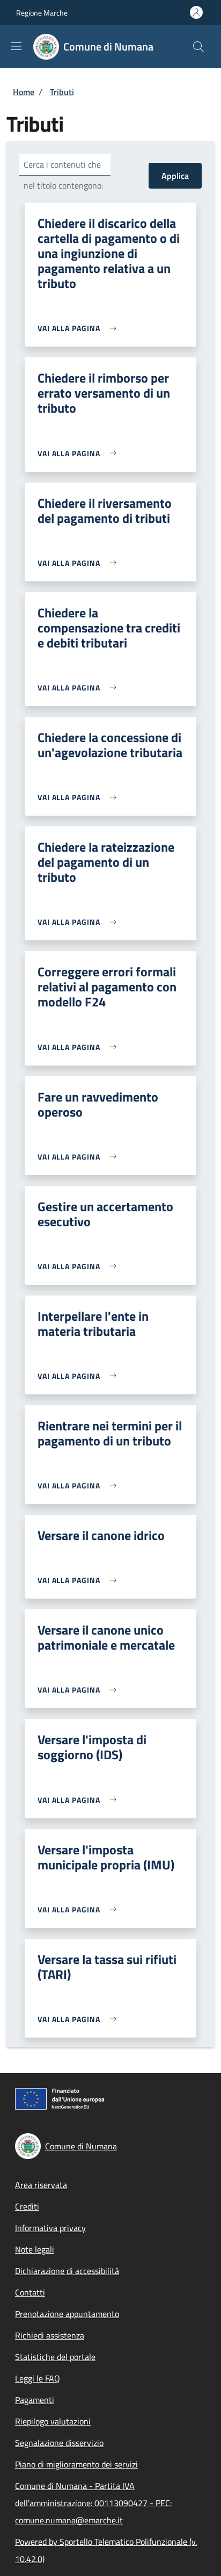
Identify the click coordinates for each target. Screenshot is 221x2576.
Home (24, 92)
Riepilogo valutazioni (53, 2421)
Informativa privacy (50, 2228)
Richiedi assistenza (50, 2335)
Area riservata (41, 2185)
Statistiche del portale (55, 2357)
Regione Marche (42, 13)
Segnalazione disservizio (59, 2443)
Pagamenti (35, 2400)
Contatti (30, 2292)
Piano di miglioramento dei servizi (76, 2464)
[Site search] (198, 47)
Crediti (27, 2206)
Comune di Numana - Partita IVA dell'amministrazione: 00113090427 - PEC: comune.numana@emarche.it (93, 2503)
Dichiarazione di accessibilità (67, 2271)
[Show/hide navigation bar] (16, 46)
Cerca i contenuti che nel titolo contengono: (63, 175)
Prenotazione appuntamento (67, 2314)
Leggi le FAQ (38, 2378)
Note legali (35, 2249)
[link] (80, 328)
